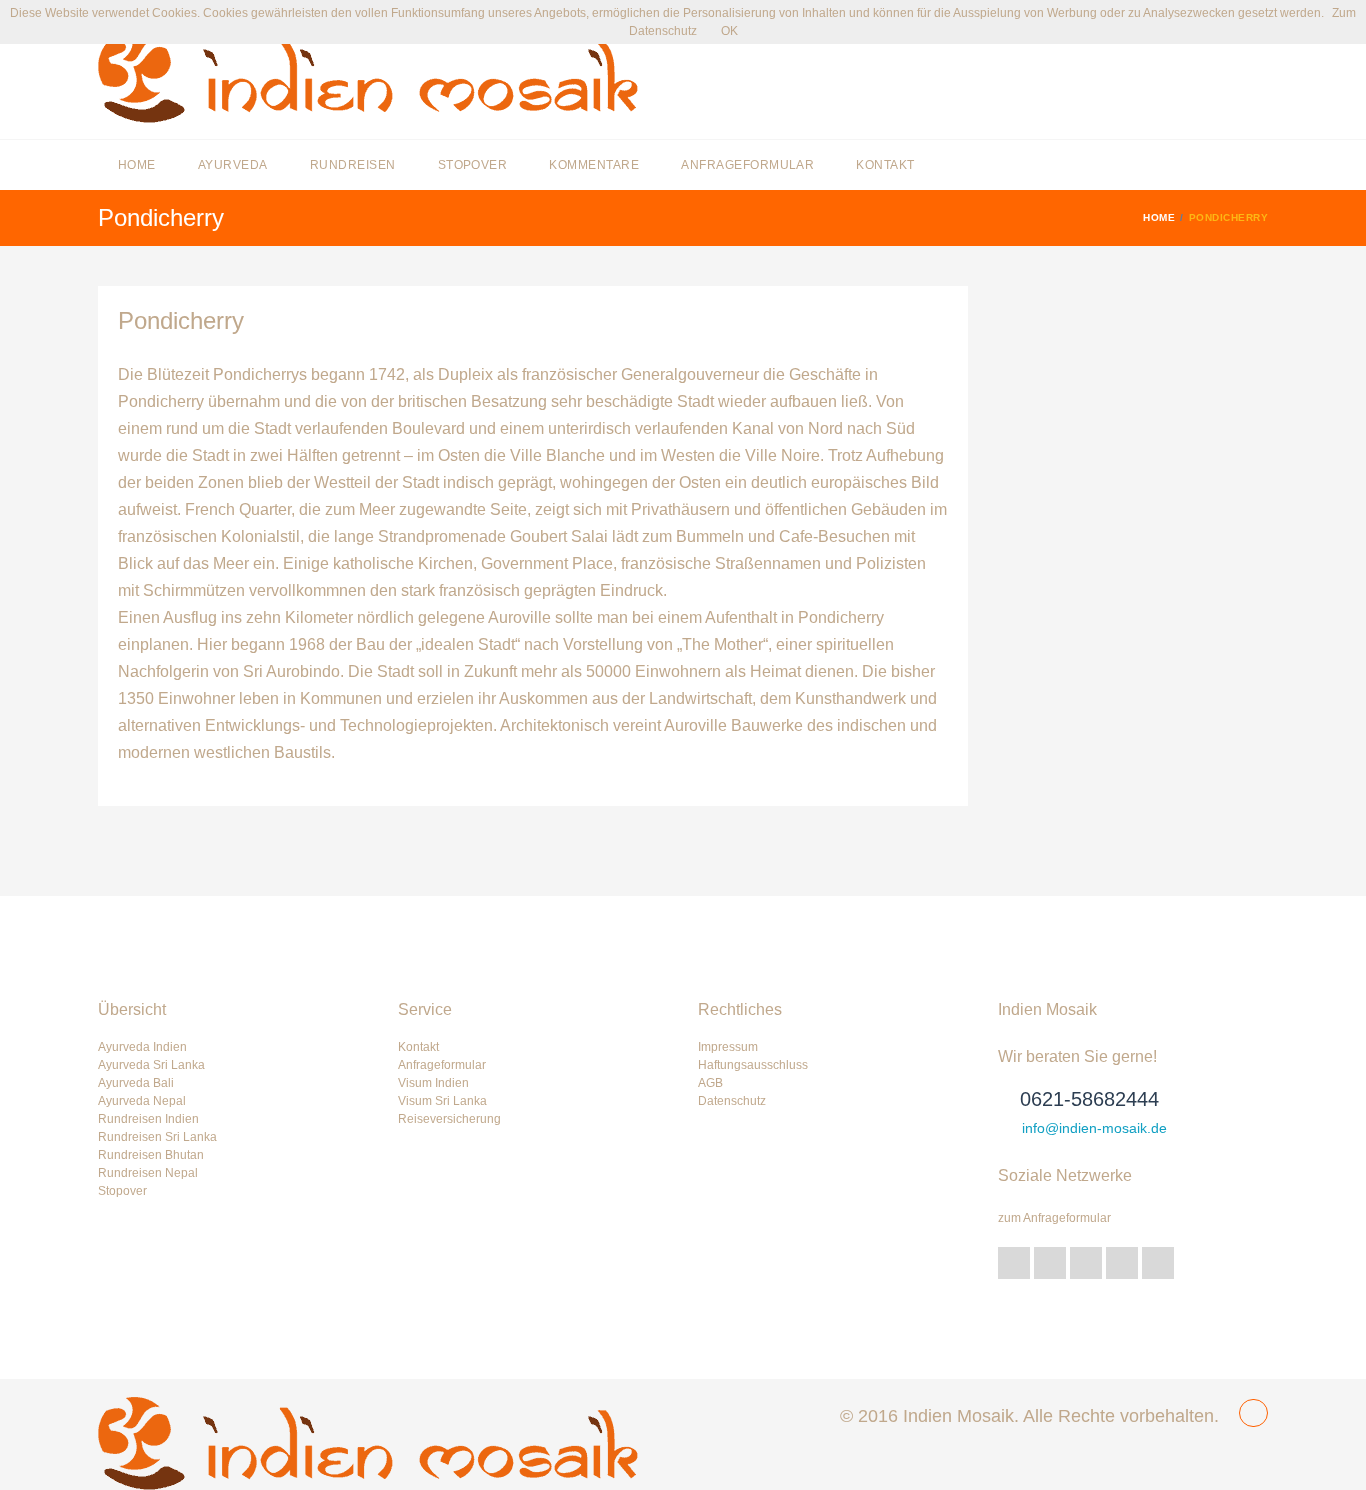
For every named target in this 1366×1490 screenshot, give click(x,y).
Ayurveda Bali (136, 1083)
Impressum (728, 1047)
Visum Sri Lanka (442, 1101)
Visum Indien (433, 1083)
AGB (710, 1083)
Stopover (473, 165)
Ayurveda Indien (142, 1047)
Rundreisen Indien (148, 1119)
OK (729, 31)
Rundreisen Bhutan (151, 1155)
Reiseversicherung (449, 1119)
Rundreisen (353, 165)
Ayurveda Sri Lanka (151, 1065)
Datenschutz (732, 1101)
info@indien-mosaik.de (1094, 1128)
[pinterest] (1122, 1263)
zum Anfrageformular (1054, 1218)
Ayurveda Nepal (142, 1101)
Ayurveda (233, 165)
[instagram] (1158, 1263)
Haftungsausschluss (753, 1065)
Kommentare (594, 165)
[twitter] (1014, 1263)
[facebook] (1086, 1263)
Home (137, 165)
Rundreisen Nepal (148, 1173)
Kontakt (885, 165)
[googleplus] (1050, 1263)
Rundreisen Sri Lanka (157, 1137)
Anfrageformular (747, 165)
